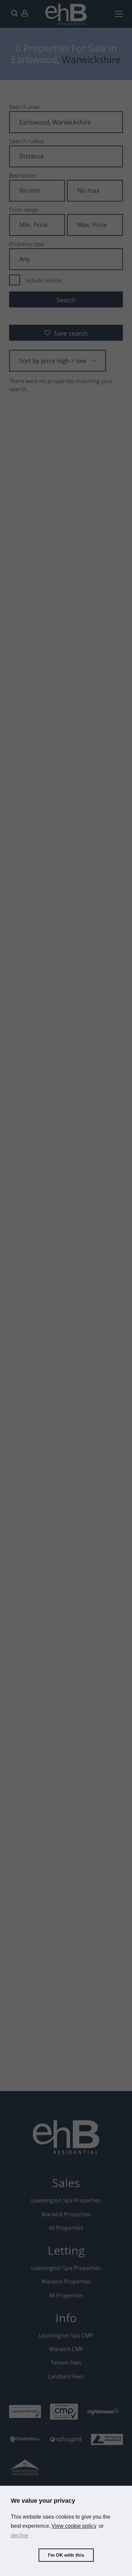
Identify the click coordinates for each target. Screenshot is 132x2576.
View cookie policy (74, 2526)
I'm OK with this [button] (66, 2555)
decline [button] (20, 2535)
